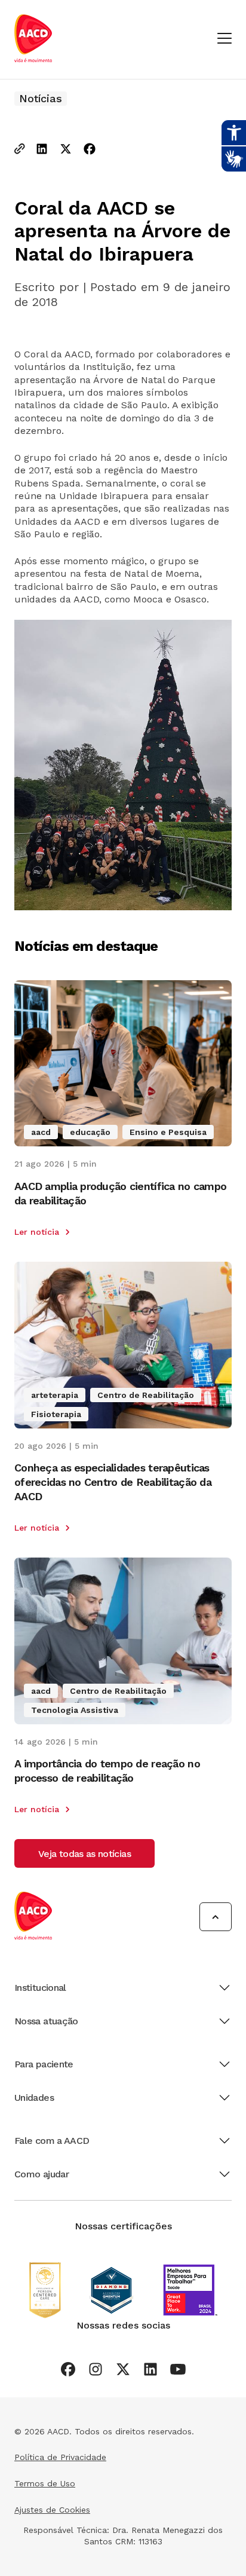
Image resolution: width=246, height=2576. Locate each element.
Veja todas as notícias (84, 1854)
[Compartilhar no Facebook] (90, 150)
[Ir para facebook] (68, 2369)
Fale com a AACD (52, 2141)
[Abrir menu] (225, 39)
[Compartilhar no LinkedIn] (42, 150)
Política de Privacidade (60, 2457)
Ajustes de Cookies (52, 2510)
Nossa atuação (46, 2021)
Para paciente (44, 2064)
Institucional (40, 1988)
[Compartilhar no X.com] (66, 150)
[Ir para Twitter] (123, 2369)
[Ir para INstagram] (96, 2369)
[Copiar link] (20, 150)
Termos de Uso (45, 2483)
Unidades (34, 2098)
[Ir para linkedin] (150, 2369)
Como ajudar (41, 2174)
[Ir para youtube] (178, 2369)
